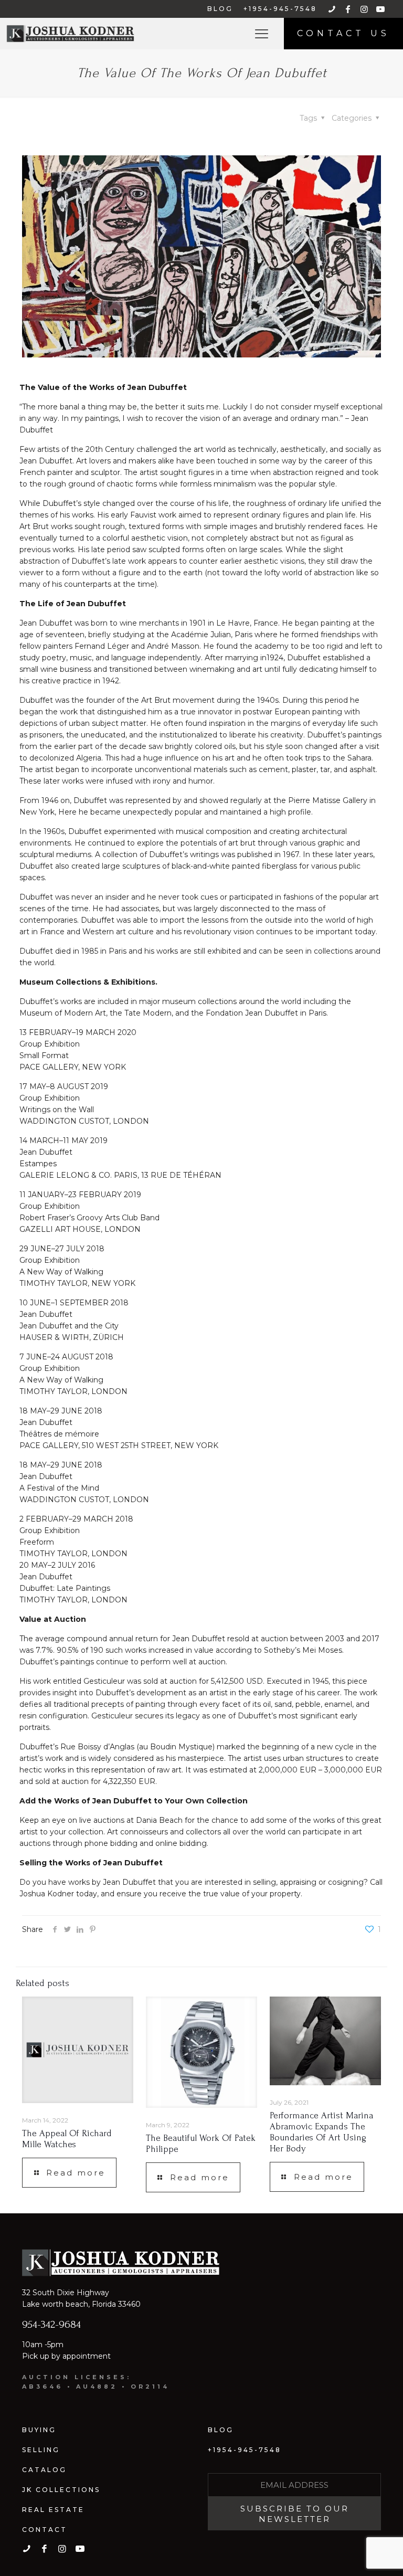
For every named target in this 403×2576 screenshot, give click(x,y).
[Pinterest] (92, 1929)
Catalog (44, 2470)
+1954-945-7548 (245, 2450)
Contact (45, 2530)
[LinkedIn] (80, 1929)
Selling (41, 2450)
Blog (221, 2430)
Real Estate (53, 2510)
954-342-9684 (51, 2324)
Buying (39, 2430)
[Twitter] (67, 1929)
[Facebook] (55, 1929)
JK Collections (61, 2490)
